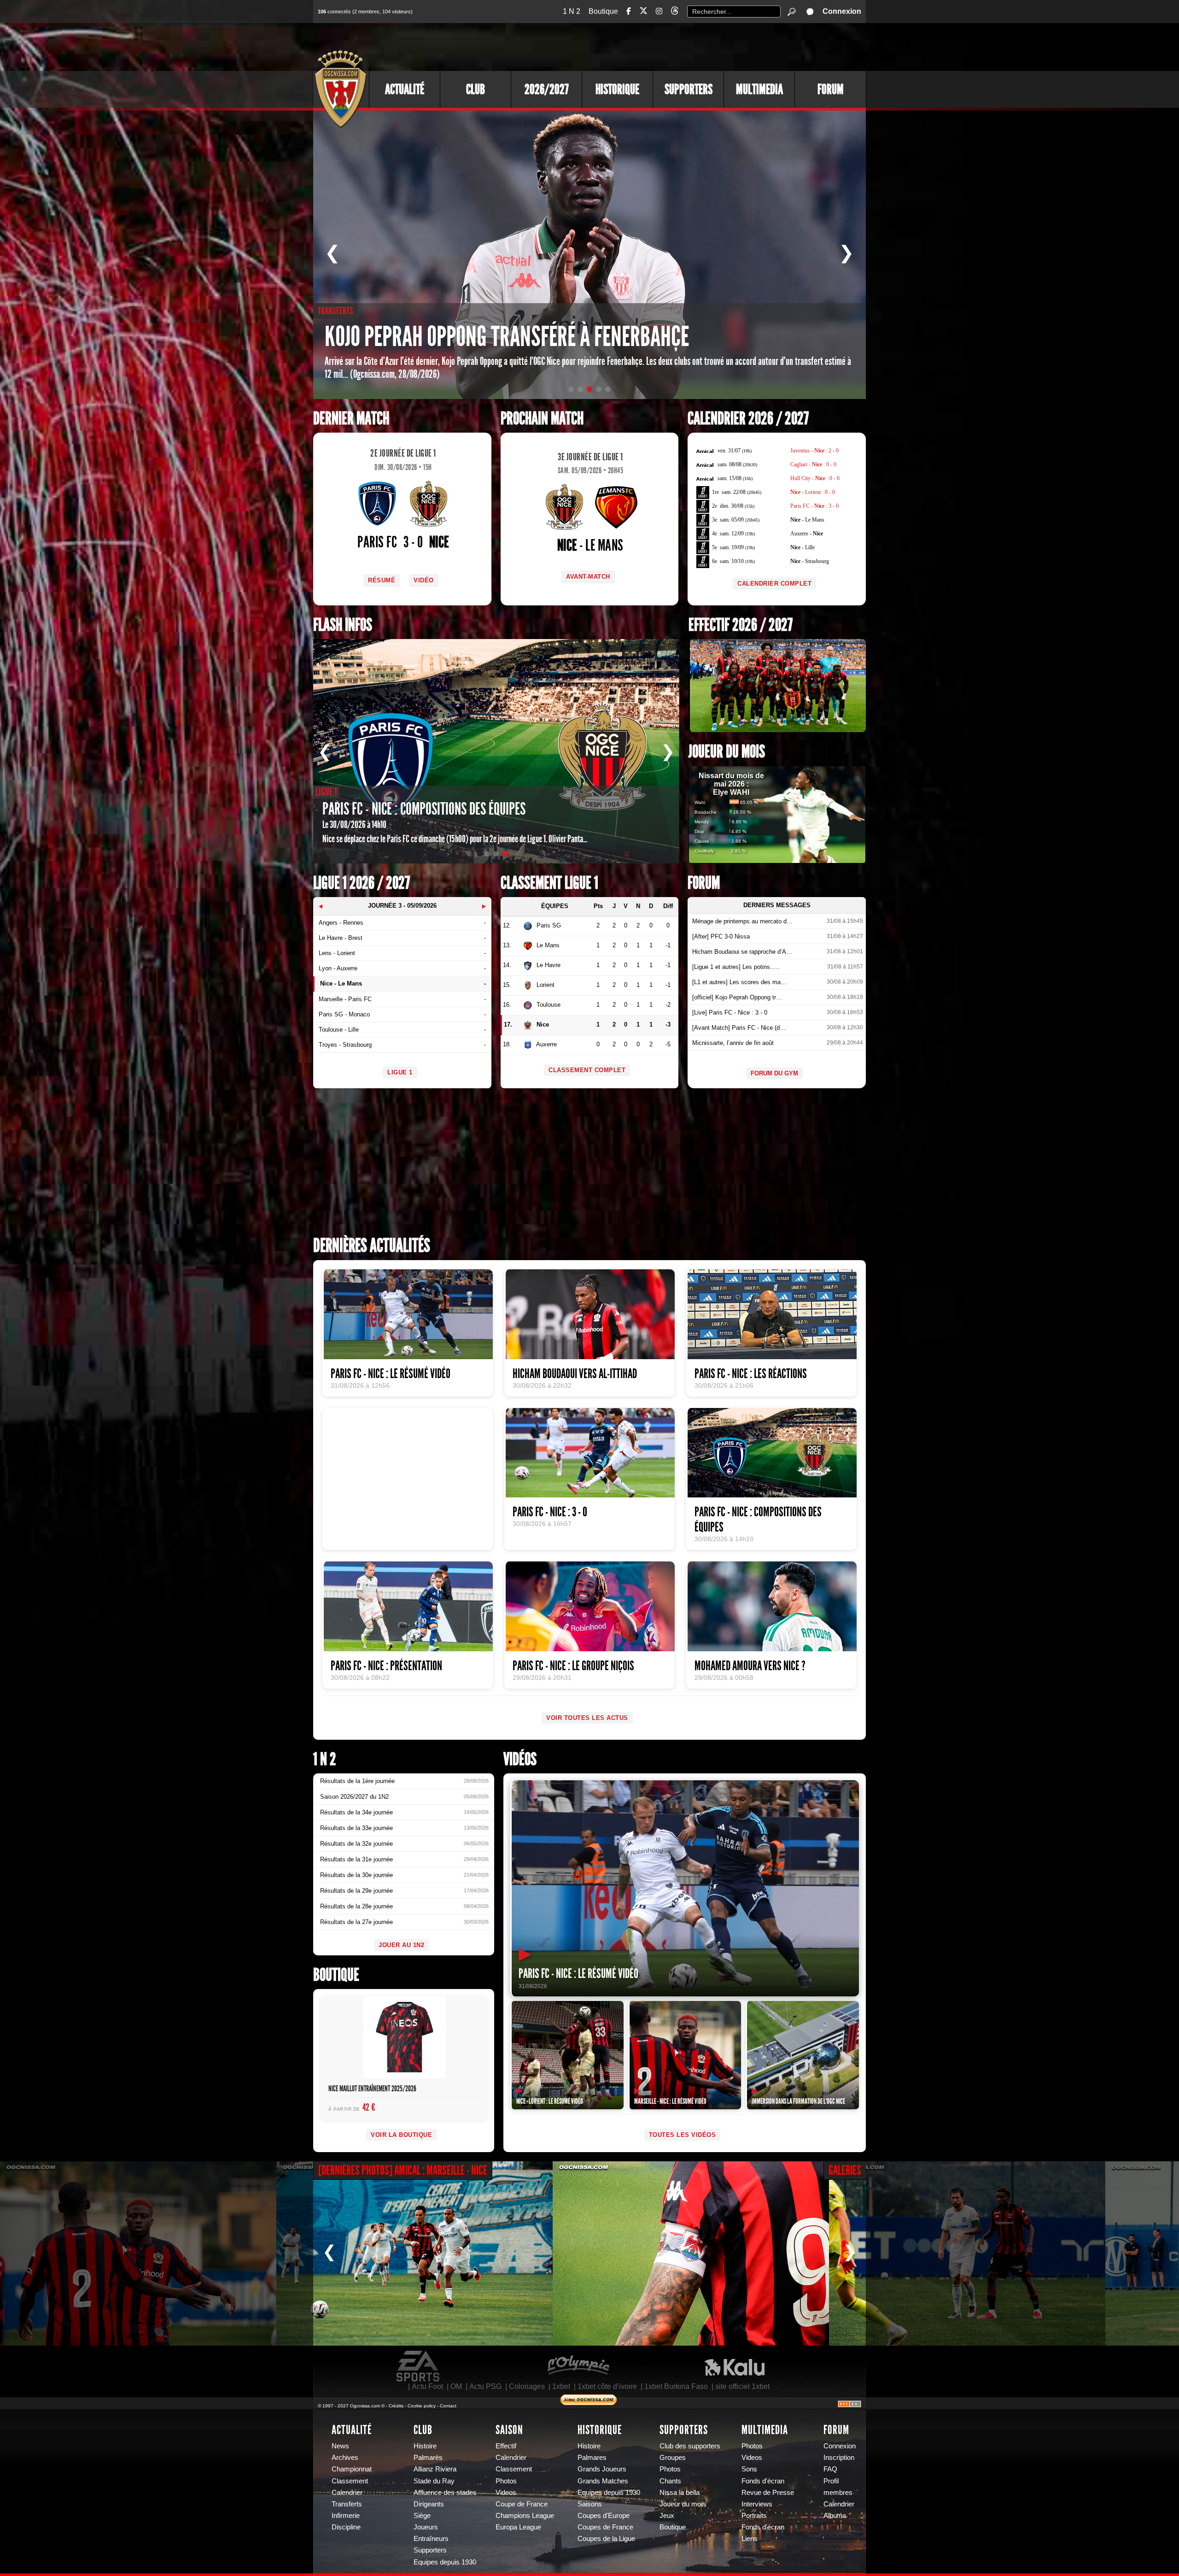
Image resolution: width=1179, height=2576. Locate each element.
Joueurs (426, 2527)
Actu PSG (485, 2386)
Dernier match (351, 419)
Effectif (506, 2446)
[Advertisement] (698, 46)
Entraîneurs (431, 2539)
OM (456, 2386)
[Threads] (675, 12)
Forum (831, 89)
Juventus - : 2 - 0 (814, 451)
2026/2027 (547, 89)
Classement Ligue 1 (549, 883)
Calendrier (347, 2493)
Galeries (845, 2170)
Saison (509, 2430)
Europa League (518, 2527)
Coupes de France (605, 2527)
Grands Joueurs (602, 2469)
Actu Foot (427, 2386)
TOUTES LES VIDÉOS (683, 2135)
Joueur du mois (727, 752)
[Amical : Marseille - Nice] (138, 2253)
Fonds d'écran (763, 2481)
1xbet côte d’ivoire (607, 2386)
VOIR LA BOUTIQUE (401, 2135)
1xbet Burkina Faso (676, 2386)
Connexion (842, 11)
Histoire (425, 2446)
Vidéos (520, 1759)
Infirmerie (346, 2516)
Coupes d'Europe (604, 2516)
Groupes (673, 2458)
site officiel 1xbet (742, 2386)
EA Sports (419, 2366)
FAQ (830, 2469)
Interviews (757, 2504)
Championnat (352, 2469)
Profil (831, 2481)
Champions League (525, 2516)
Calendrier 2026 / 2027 (748, 419)
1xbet (561, 2386)
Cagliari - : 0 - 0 (813, 464)
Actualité (405, 89)
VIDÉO (424, 580)
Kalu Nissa (735, 2366)
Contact (448, 2406)
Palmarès (428, 2458)
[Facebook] (629, 11)
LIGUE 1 (400, 1072)
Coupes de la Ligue (606, 2539)
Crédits (396, 2406)
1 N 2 (572, 11)
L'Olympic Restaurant (578, 2366)
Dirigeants (429, 2504)
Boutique (603, 11)
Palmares (592, 2458)
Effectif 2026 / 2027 (741, 625)
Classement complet (587, 1070)
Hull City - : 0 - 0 (815, 478)
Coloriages (527, 2386)
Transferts (347, 2504)
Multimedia (759, 89)
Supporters (689, 89)
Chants (670, 2481)
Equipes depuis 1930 (445, 2562)
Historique (617, 89)
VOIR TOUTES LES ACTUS (587, 1718)
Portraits (754, 2516)
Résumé (382, 580)
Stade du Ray (434, 2481)
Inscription (839, 2458)
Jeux (667, 2516)
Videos (506, 2493)
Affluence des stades (445, 2493)
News (340, 2446)
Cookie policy (422, 2406)
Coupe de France (522, 2504)
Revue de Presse (768, 2493)
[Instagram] (659, 11)
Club (476, 89)
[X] (643, 12)
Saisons (590, 2504)
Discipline (346, 2527)
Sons (749, 2469)
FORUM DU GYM (774, 1073)
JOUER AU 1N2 (401, 1945)
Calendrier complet (774, 584)
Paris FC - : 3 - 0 (814, 506)
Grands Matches (603, 2481)
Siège (422, 2516)
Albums (835, 2516)
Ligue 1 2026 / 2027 (362, 883)
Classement (350, 2481)
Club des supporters (690, 2446)
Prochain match (542, 419)
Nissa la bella (680, 2493)
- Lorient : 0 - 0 (813, 492)
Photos (506, 2481)
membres (838, 2493)
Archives (345, 2458)
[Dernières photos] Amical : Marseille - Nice (403, 2170)
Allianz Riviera (435, 2469)
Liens (750, 2539)
